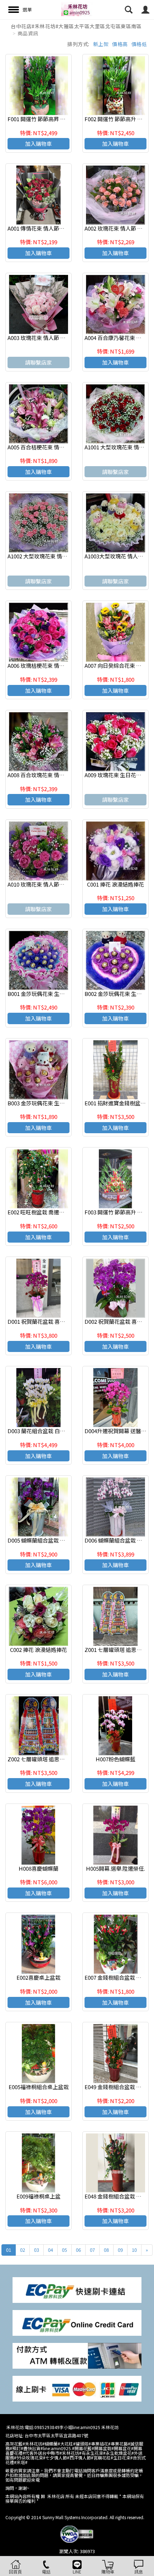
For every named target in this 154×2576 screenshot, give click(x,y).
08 (106, 2250)
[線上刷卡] (77, 2388)
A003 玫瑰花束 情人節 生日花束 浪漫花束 (56, 338)
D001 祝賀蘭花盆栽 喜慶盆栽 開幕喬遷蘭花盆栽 (64, 1321)
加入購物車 (38, 144)
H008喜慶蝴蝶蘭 (38, 1868)
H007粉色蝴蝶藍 (115, 1759)
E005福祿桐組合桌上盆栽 (39, 2087)
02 (23, 2250)
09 (120, 2250)
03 (37, 2250)
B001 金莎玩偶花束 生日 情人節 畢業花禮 (56, 994)
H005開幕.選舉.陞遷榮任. (115, 1868)
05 (64, 2250)
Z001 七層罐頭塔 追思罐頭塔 (119, 1650)
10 (134, 2250)
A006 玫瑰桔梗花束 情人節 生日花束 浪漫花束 (61, 665)
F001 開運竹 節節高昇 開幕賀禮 (45, 119)
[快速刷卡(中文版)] (77, 2289)
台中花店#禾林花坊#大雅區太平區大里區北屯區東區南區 (76, 26)
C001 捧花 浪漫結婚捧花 (115, 884)
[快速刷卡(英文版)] (77, 2322)
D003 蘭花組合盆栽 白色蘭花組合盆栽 (52, 1431)
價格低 (139, 44)
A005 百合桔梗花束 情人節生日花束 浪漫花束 (61, 447)
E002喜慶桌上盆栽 (38, 1977)
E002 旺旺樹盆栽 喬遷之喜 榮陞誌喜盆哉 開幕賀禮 (67, 1212)
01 (9, 2250)
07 (92, 2250)
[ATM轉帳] (77, 2355)
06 (78, 2250)
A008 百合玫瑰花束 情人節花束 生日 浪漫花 (59, 775)
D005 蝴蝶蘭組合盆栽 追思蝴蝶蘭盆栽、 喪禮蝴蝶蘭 (69, 1540)
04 (50, 2250)
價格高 (120, 44)
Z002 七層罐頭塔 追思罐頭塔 (42, 1759)
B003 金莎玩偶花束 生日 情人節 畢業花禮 (56, 1103)
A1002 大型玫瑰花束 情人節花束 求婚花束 (57, 556)
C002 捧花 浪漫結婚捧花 (38, 1650)
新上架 (101, 44)
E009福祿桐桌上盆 (38, 2196)
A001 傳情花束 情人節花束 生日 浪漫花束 (56, 228)
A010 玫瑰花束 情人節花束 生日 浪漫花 (53, 884)
